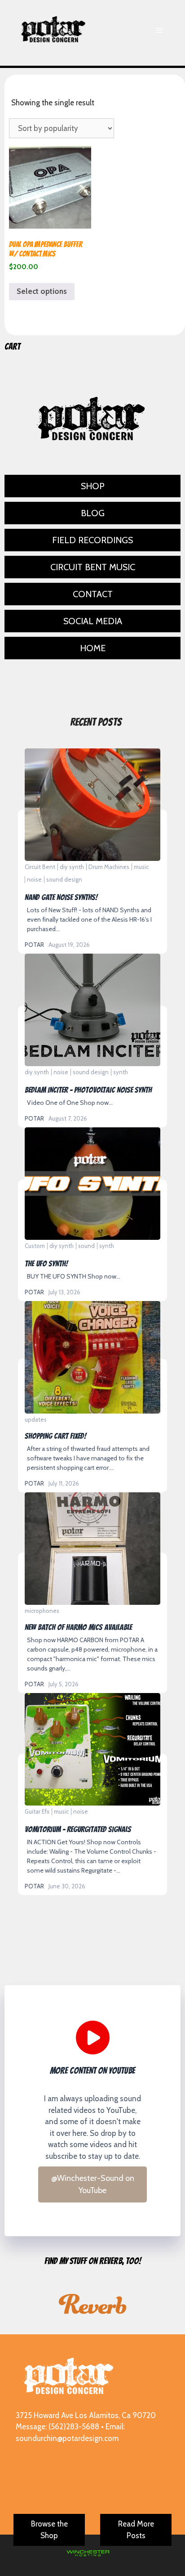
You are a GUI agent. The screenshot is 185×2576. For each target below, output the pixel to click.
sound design (64, 879)
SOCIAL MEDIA (93, 621)
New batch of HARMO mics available (92, 1548)
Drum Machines (109, 867)
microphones (42, 1611)
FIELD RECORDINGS (92, 540)
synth (121, 1072)
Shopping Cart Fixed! (92, 1357)
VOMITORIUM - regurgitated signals (92, 1749)
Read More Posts (136, 2530)
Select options (42, 291)
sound (86, 1246)
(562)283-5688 (74, 2427)
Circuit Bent (40, 867)
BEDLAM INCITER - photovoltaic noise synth (92, 1009)
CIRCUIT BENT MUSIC (93, 567)
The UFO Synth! (92, 1183)
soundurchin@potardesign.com (67, 2438)
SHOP (93, 486)
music (141, 867)
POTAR (34, 945)
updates (36, 1419)
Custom (35, 1246)
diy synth (72, 867)
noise (34, 879)
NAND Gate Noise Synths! (92, 804)
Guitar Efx (37, 1811)
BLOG (93, 513)
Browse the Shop (49, 2530)
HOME (93, 648)
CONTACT (93, 594)
